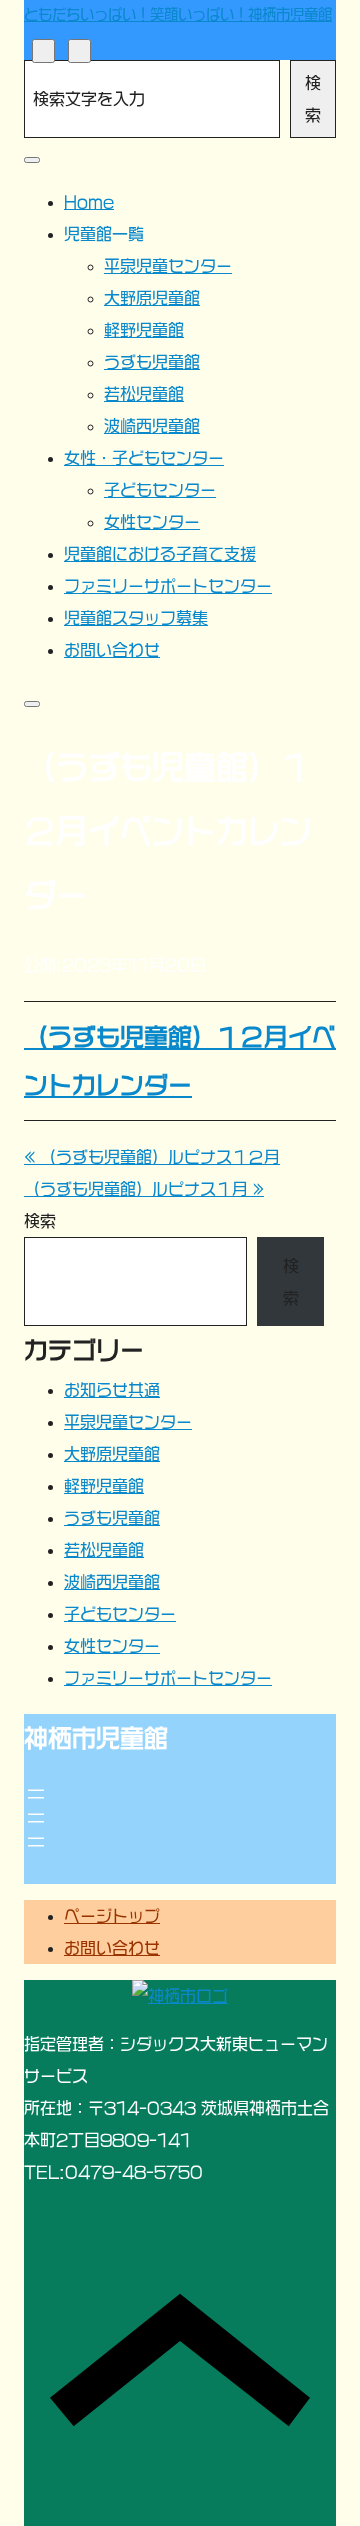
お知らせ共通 (112, 1390)
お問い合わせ (112, 1948)
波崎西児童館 (112, 1582)
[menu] (79, 50)
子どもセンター (120, 1614)
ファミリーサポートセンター (168, 1678)
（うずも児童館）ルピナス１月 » (144, 1189)
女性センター (112, 1646)
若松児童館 (104, 1550)
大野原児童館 (112, 1454)
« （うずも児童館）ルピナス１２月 (152, 1157)
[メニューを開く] (36, 1794)
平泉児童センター (128, 1422)
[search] (43, 50)
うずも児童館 (112, 1518)
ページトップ (112, 1916)
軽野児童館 (104, 1486)
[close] (32, 160)
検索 (313, 99)
